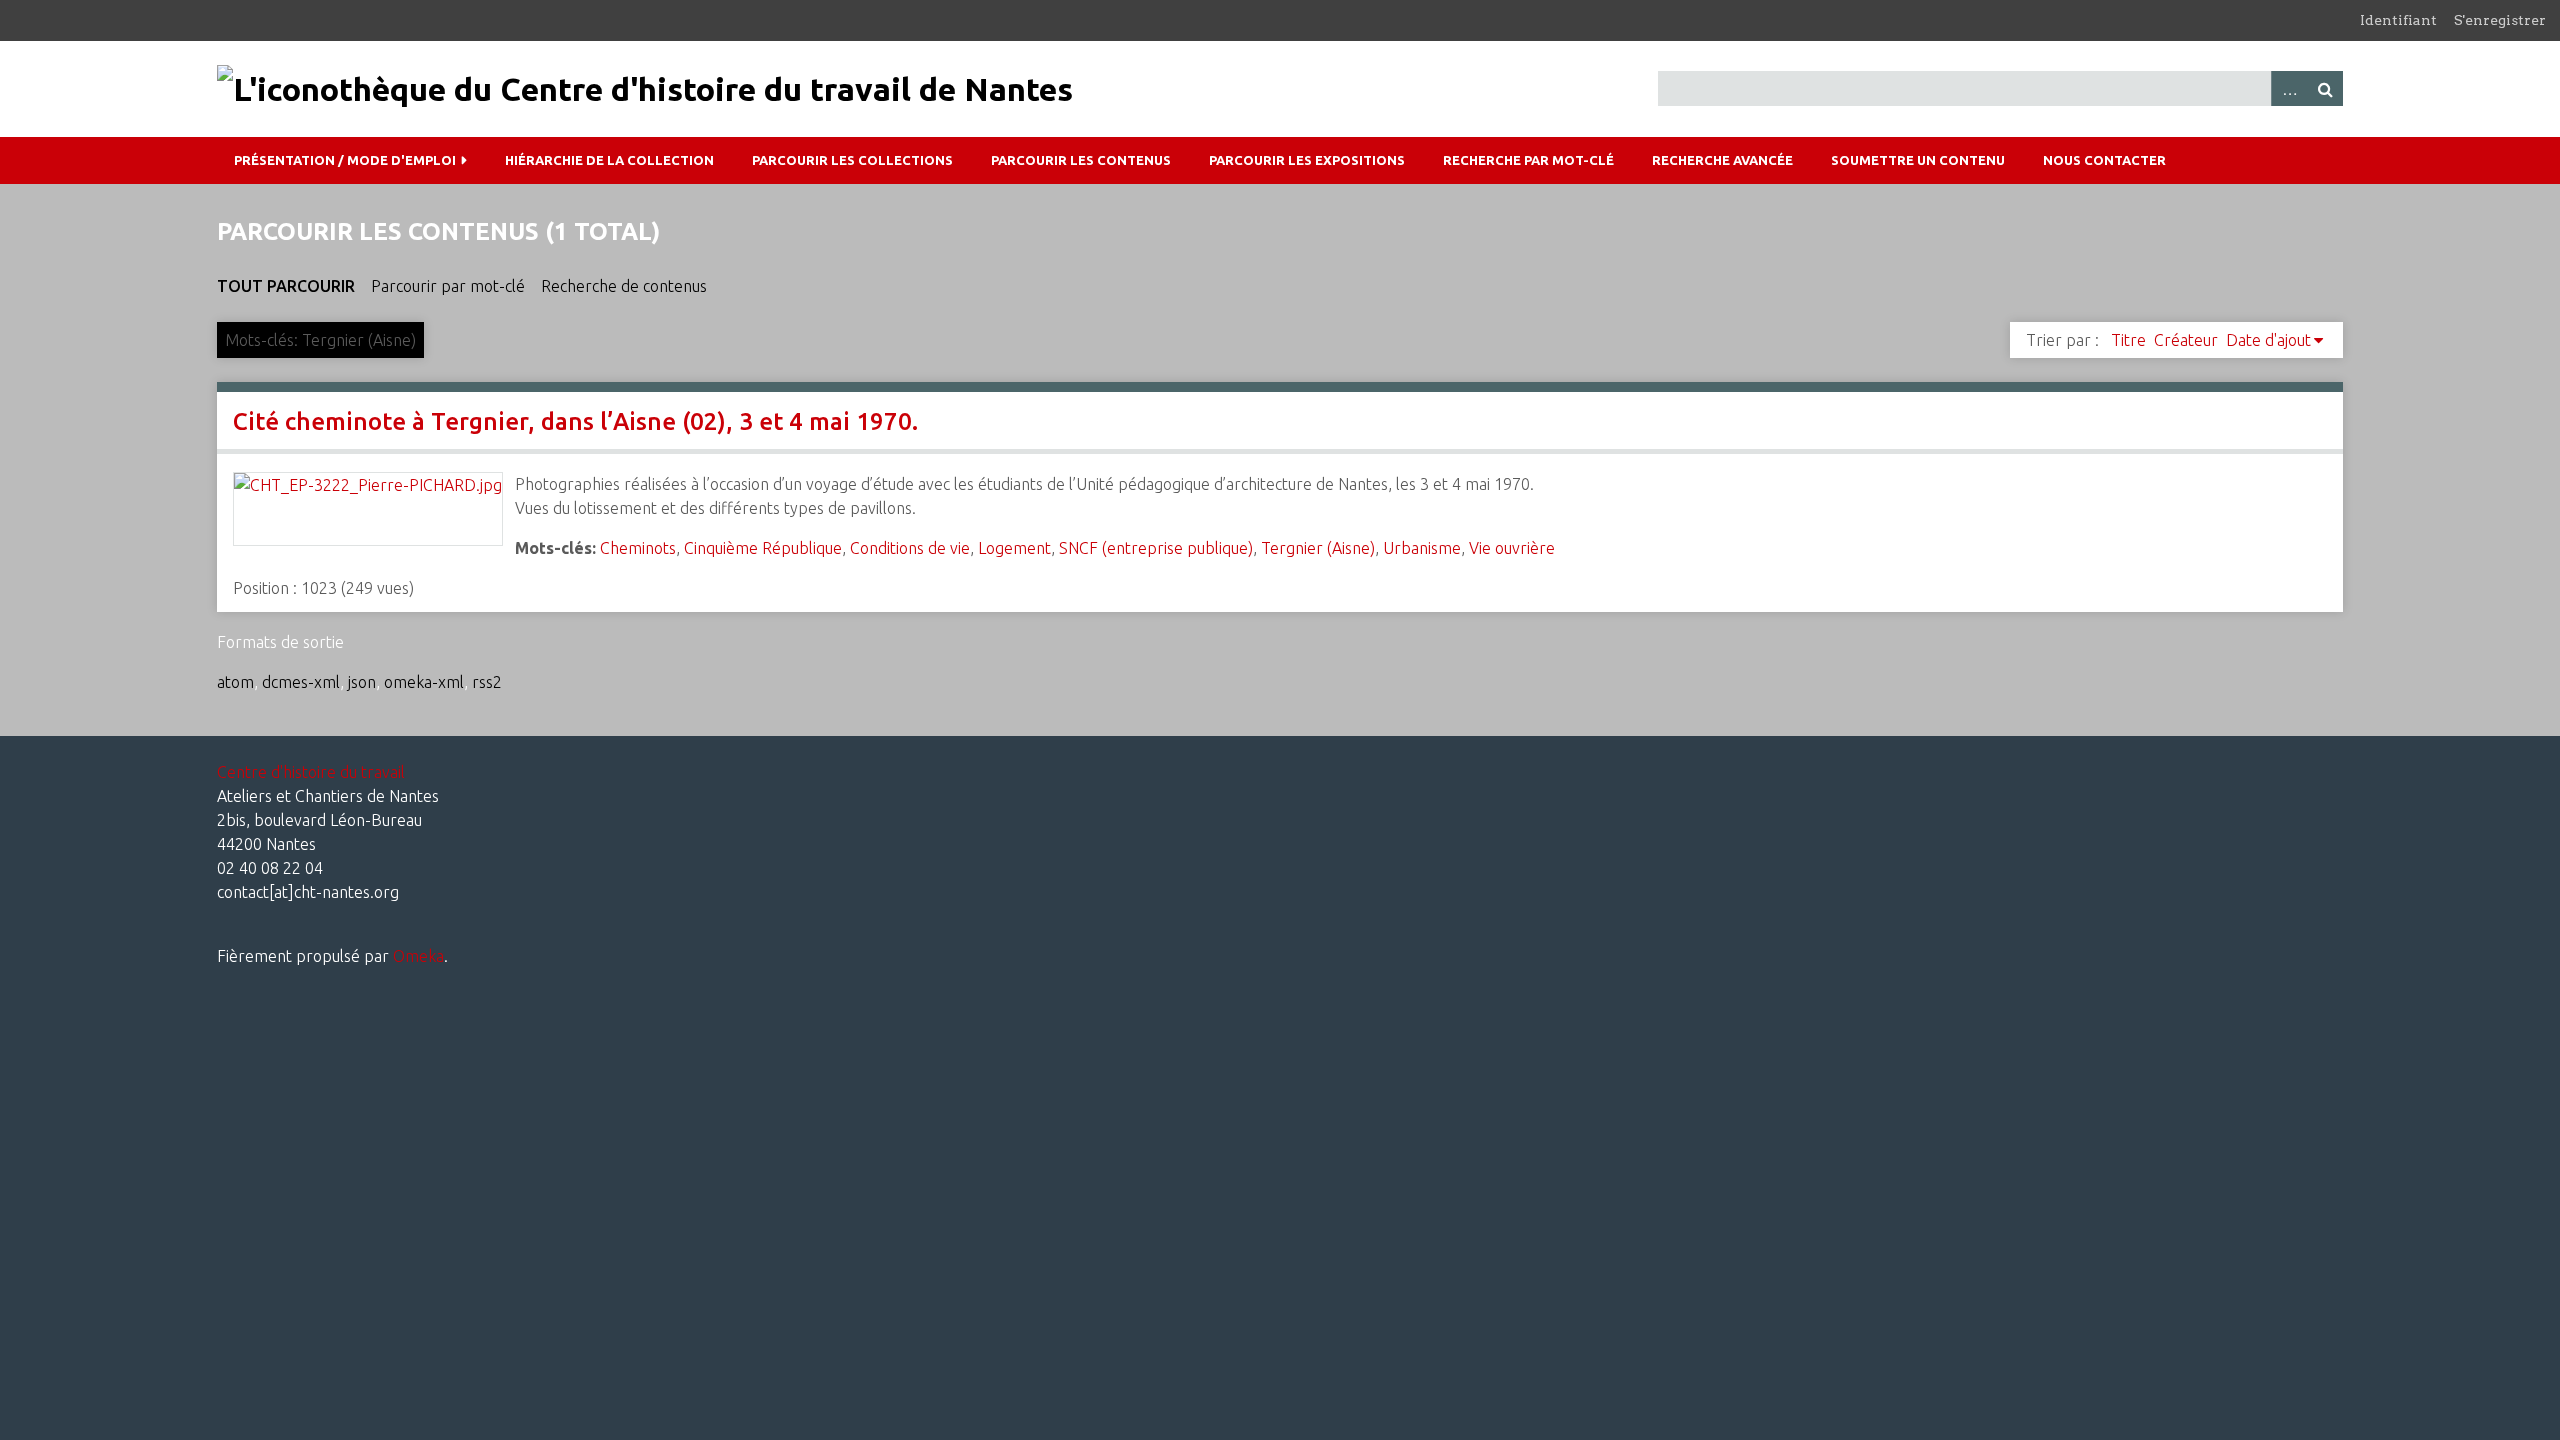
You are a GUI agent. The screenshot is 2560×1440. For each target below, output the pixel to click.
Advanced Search (2289, 88)
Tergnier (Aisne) (1318, 548)
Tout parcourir (286, 286)
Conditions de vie (910, 548)
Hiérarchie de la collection (609, 160)
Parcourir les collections (852, 160)
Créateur (2186, 340)
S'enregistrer (2500, 20)
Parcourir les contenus (1081, 160)
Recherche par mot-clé (1528, 160)
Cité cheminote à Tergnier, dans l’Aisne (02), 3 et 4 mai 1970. (575, 421)
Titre (2128, 340)
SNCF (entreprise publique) (1156, 548)
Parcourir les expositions (1307, 160)
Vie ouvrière (1512, 548)
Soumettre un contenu (1918, 160)
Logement (1014, 548)
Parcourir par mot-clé (448, 286)
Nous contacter (2104, 160)
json (362, 682)
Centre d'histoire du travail (311, 772)
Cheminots (638, 548)
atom (235, 682)
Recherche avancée (1722, 160)
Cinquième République (763, 548)
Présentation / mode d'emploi (345, 160)
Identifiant (2398, 20)
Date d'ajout (2268, 340)
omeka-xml (424, 682)
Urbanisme (1422, 548)
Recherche (2325, 88)
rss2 (487, 682)
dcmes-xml (301, 682)
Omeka (418, 956)
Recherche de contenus (624, 286)
